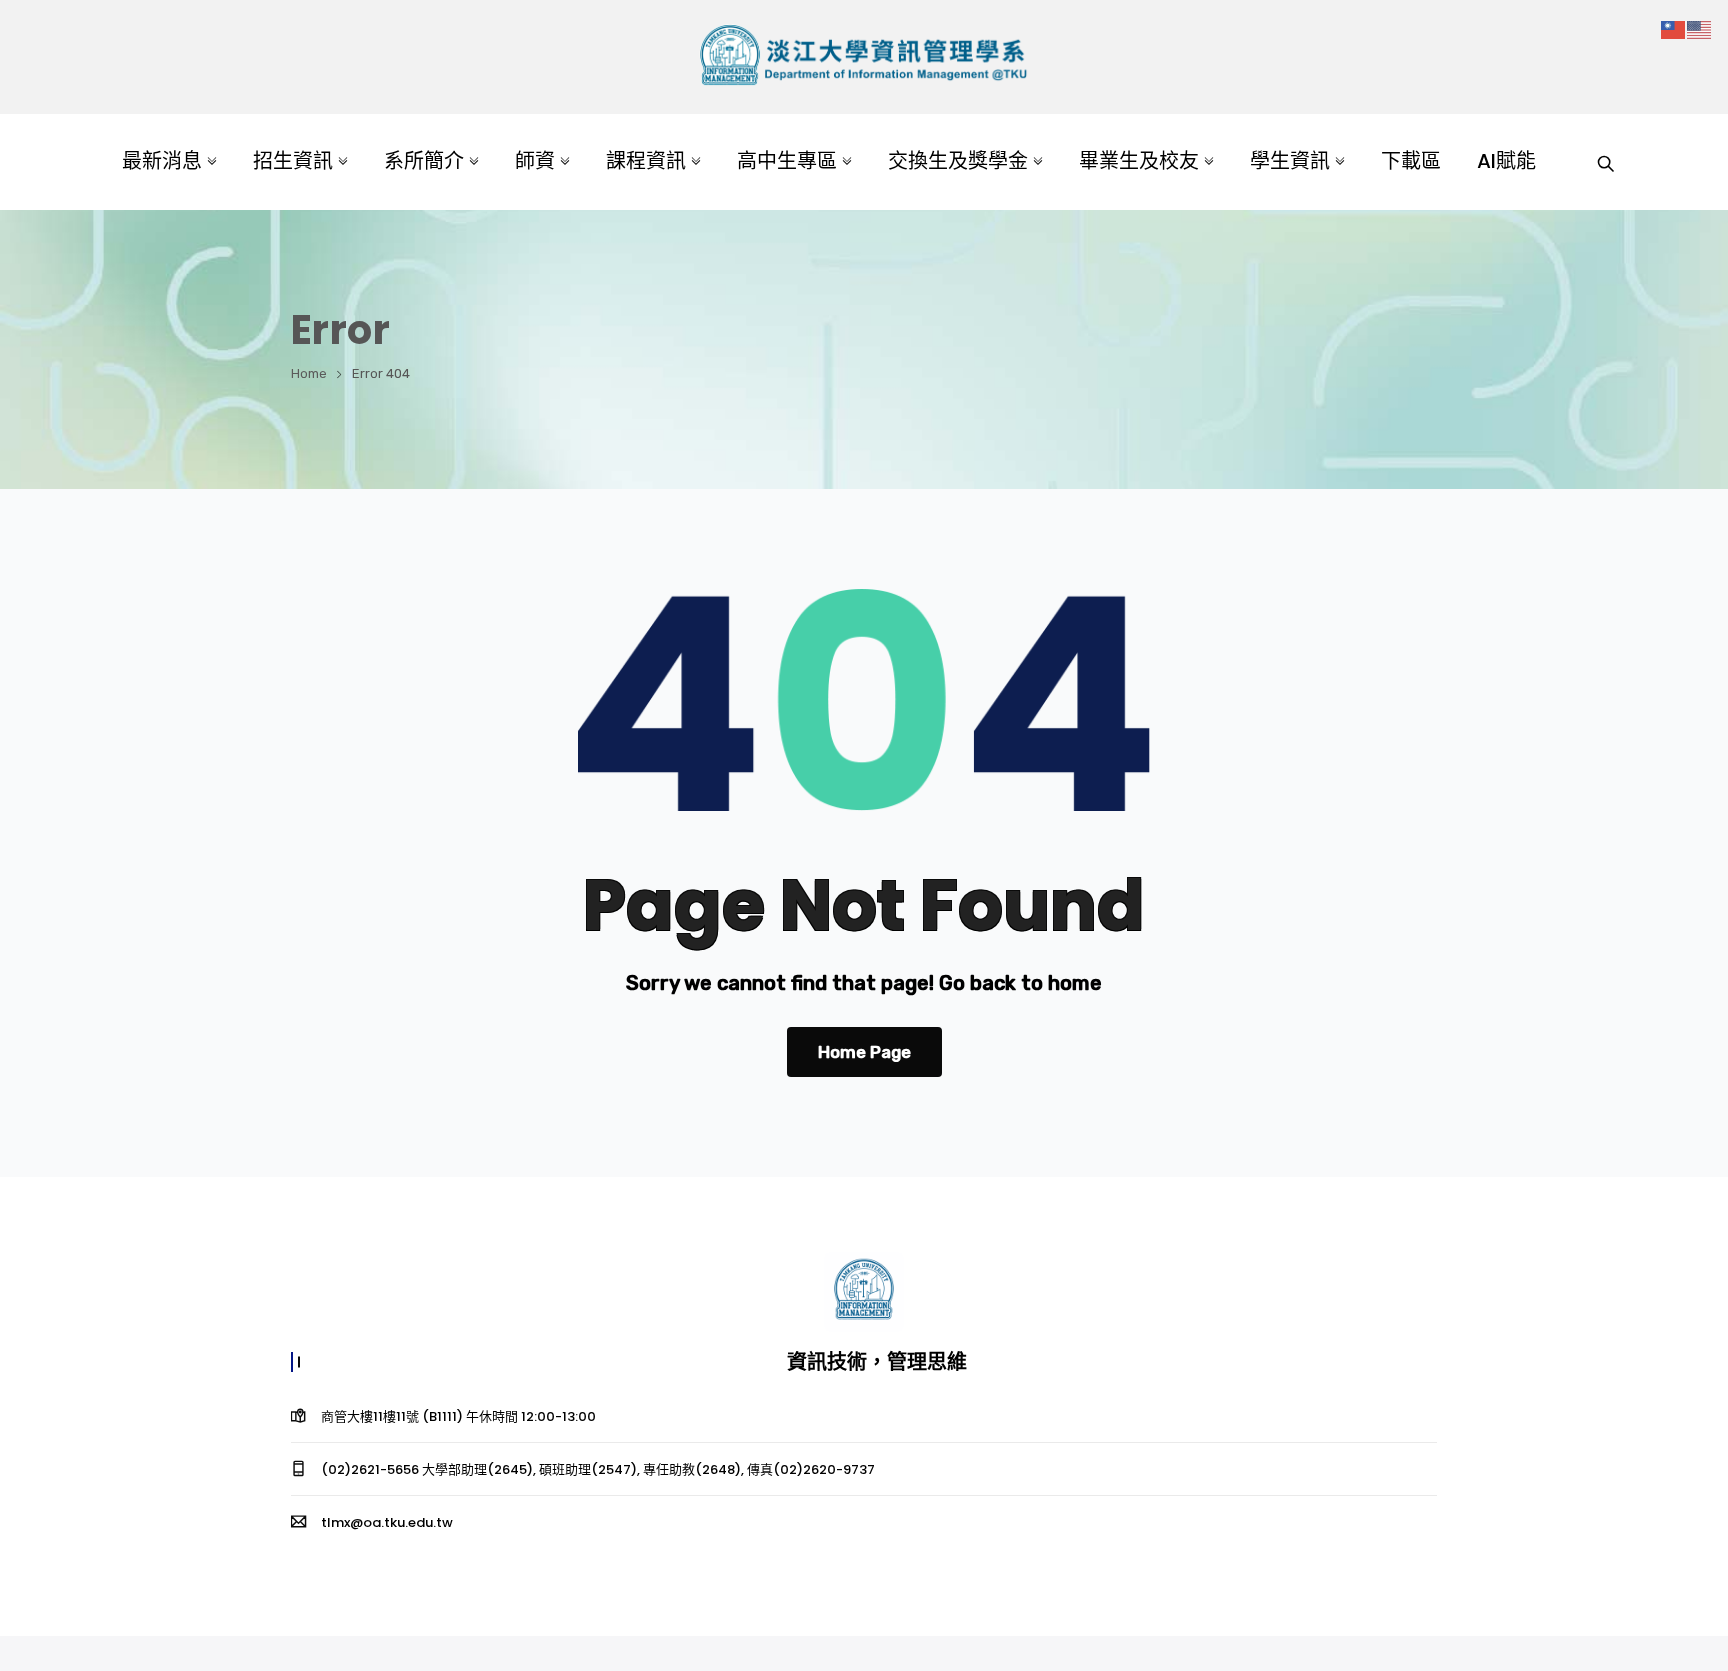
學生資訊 (1290, 161)
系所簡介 (424, 161)
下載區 (1411, 161)
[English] (1700, 28)
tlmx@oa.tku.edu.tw (387, 1522)
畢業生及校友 (1139, 161)
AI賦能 (1506, 161)
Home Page (864, 1052)
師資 (535, 161)
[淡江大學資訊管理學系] (863, 58)
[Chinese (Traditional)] (1674, 28)
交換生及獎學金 (958, 161)
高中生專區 (787, 161)
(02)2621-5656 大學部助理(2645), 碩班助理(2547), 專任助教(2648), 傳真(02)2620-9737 (598, 1469)
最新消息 (162, 161)
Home (309, 373)
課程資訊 (646, 161)
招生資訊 (293, 161)
